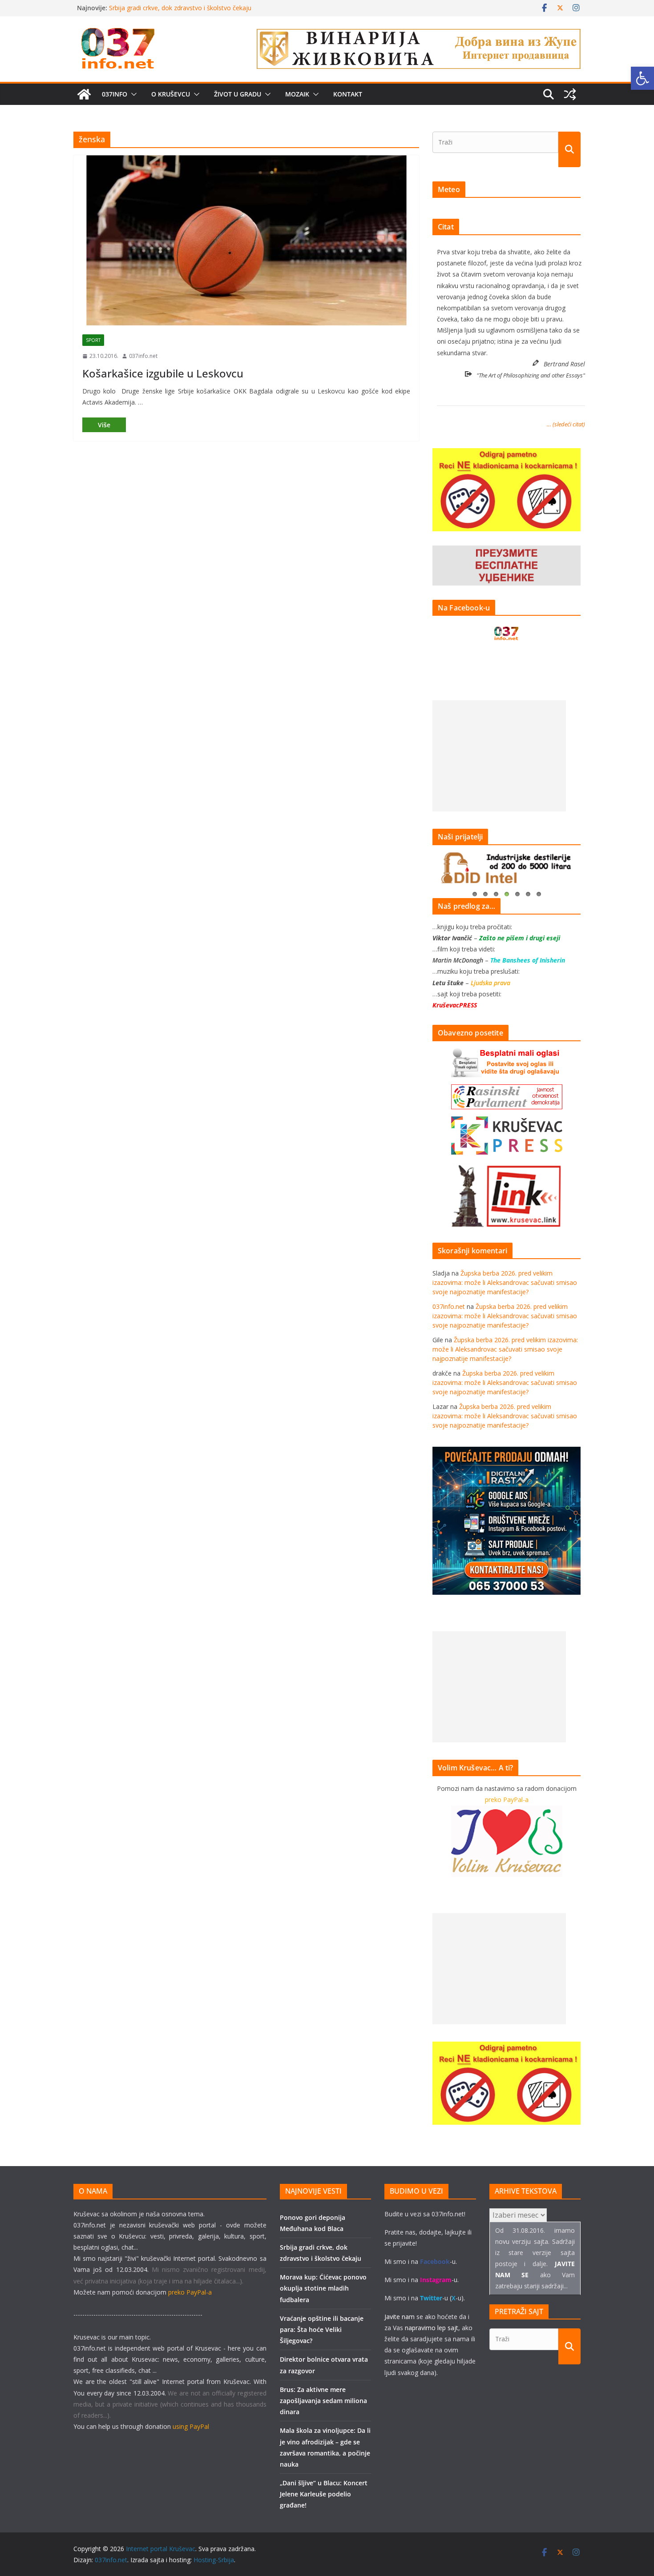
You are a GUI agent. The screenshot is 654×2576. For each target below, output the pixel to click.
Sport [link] (93, 340)
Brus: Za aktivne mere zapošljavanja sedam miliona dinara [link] (323, 2401)
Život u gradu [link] (238, 94)
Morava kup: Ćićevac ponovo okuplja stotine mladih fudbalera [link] (323, 2288)
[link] (642, 78)
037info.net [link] (143, 356)
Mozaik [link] (297, 94)
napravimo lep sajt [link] (432, 2328)
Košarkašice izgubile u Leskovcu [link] (163, 373)
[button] (132, 94)
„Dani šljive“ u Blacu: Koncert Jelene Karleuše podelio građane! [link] (324, 2494)
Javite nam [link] (400, 2317)
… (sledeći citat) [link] (566, 424)
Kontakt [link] (348, 94)
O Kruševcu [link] (171, 94)
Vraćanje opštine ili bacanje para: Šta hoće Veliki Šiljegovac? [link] (322, 2329)
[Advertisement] (499, 756)
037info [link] (115, 94)
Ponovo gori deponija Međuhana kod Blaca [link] (172, 8)
